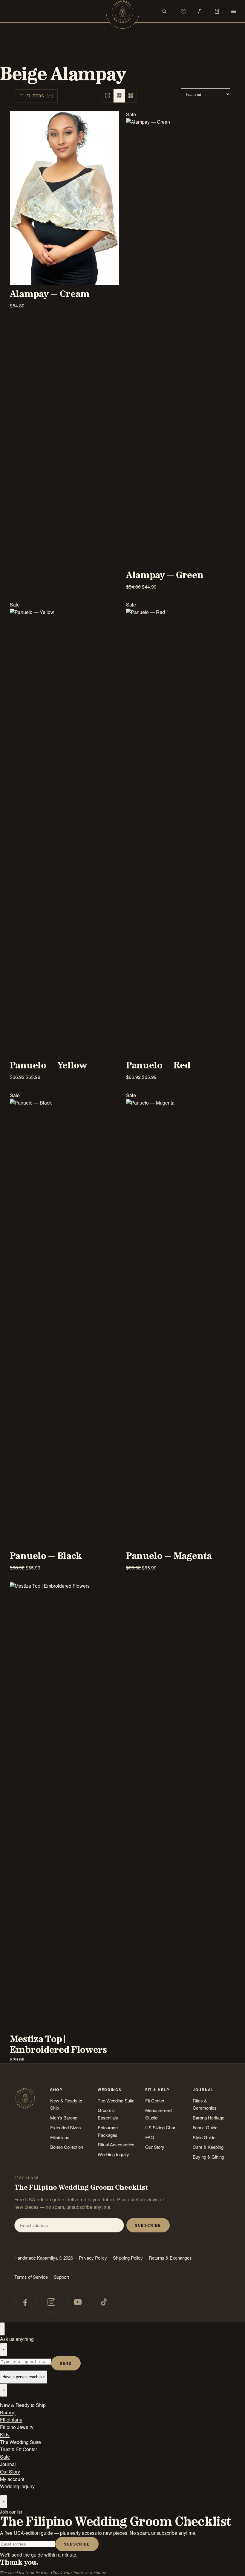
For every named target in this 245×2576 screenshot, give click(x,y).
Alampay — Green (165, 575)
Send (66, 2363)
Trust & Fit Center (19, 2449)
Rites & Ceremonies (205, 2104)
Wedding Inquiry (113, 2154)
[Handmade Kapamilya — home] (122, 12)
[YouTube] (78, 2302)
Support (61, 2277)
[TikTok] (104, 2302)
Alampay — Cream (50, 294)
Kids (5, 2435)
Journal (8, 2464)
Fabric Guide (205, 2127)
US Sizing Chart (161, 2127)
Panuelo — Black (46, 1556)
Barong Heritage (209, 2118)
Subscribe (148, 2225)
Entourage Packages (108, 2131)
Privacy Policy (93, 2258)
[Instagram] (51, 2302)
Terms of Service (31, 2277)
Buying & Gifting (208, 2157)
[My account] (200, 11)
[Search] (164, 11)
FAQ (150, 2137)
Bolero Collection (67, 2147)
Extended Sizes (66, 2127)
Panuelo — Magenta (169, 1556)
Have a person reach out (24, 2377)
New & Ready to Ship (66, 2104)
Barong (8, 2412)
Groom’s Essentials (108, 2114)
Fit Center (155, 2101)
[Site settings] (183, 11)
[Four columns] (131, 96)
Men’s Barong (64, 2118)
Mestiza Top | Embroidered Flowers (58, 2045)
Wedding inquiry (17, 2486)
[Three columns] (119, 96)
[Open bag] (217, 11)
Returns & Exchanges (170, 2258)
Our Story (155, 2147)
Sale (5, 2457)
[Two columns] (108, 96)
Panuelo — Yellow (48, 1066)
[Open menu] (234, 11)
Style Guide (204, 2137)
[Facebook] (25, 2302)
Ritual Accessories (116, 2144)
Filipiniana (60, 2137)
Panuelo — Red (158, 1066)
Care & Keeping (208, 2147)
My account (12, 2479)
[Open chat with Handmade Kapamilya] (2, 2329)
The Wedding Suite (116, 2101)
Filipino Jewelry (17, 2427)
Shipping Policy (128, 2258)
